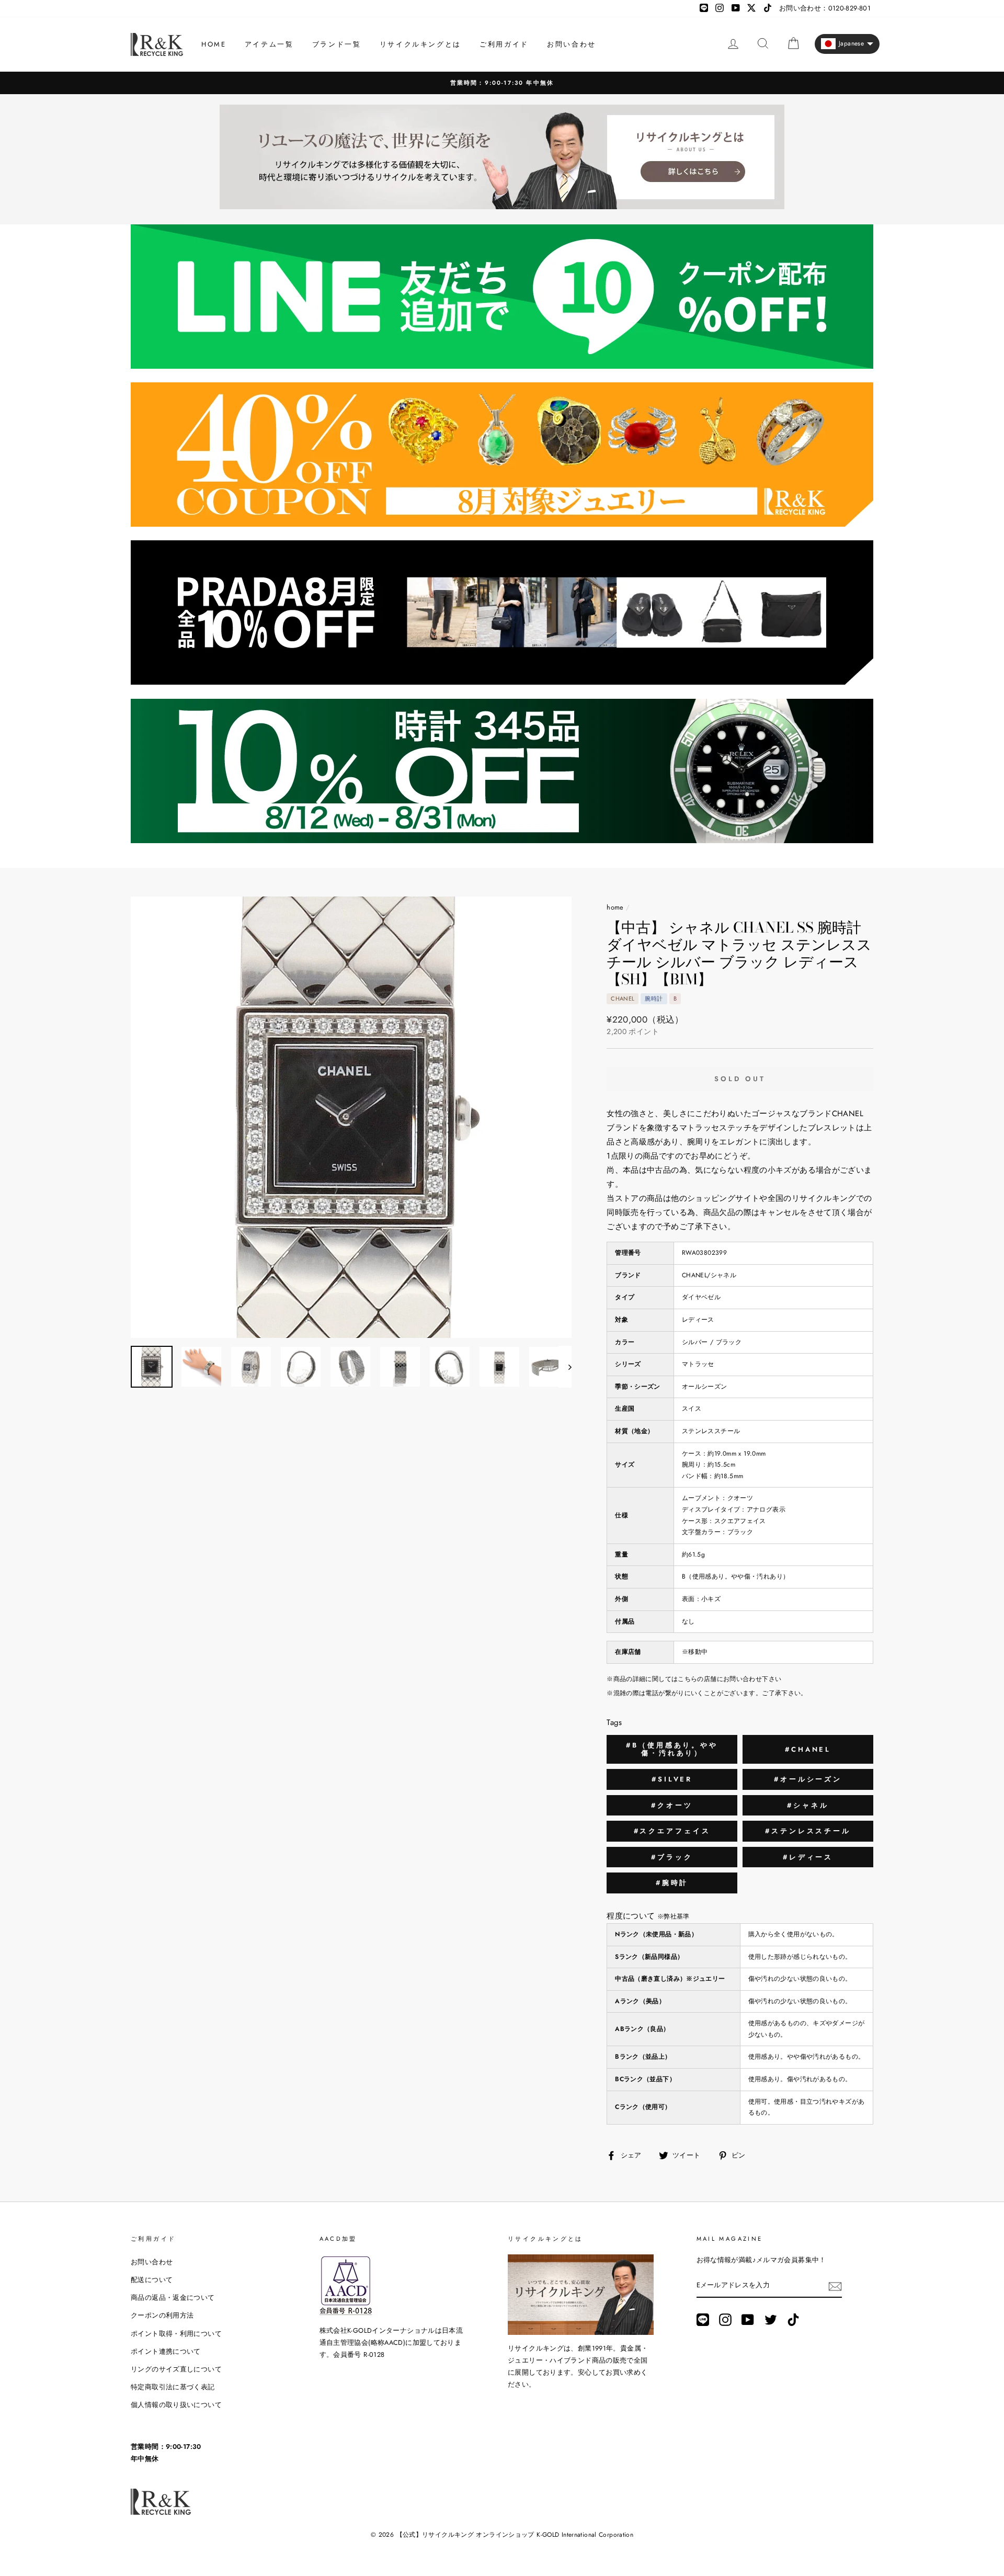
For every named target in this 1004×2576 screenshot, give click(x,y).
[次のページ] (565, 1367)
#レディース (808, 1857)
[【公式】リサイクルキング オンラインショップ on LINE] (703, 2320)
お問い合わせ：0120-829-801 (825, 8)
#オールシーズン (808, 1779)
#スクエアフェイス (672, 1831)
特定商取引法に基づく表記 (173, 2387)
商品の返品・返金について (173, 2297)
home (615, 907)
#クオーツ (672, 1805)
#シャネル (808, 1805)
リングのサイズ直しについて (176, 2369)
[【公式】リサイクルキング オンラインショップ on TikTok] (793, 2320)
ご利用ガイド (504, 44)
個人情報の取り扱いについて (176, 2405)
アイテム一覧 (269, 44)
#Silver (672, 1779)
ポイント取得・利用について (176, 2334)
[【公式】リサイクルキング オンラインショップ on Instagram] (725, 2320)
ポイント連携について (166, 2351)
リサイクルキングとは (420, 44)
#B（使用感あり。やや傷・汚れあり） (672, 1749)
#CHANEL (808, 1749)
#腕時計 (672, 1883)
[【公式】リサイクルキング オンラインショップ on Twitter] (771, 2320)
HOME (214, 44)
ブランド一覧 (337, 44)
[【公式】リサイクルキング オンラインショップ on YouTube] (748, 2320)
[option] (502, 83)
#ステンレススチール (808, 1831)
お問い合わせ (572, 44)
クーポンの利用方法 (162, 2315)
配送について (152, 2280)
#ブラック (672, 1857)
